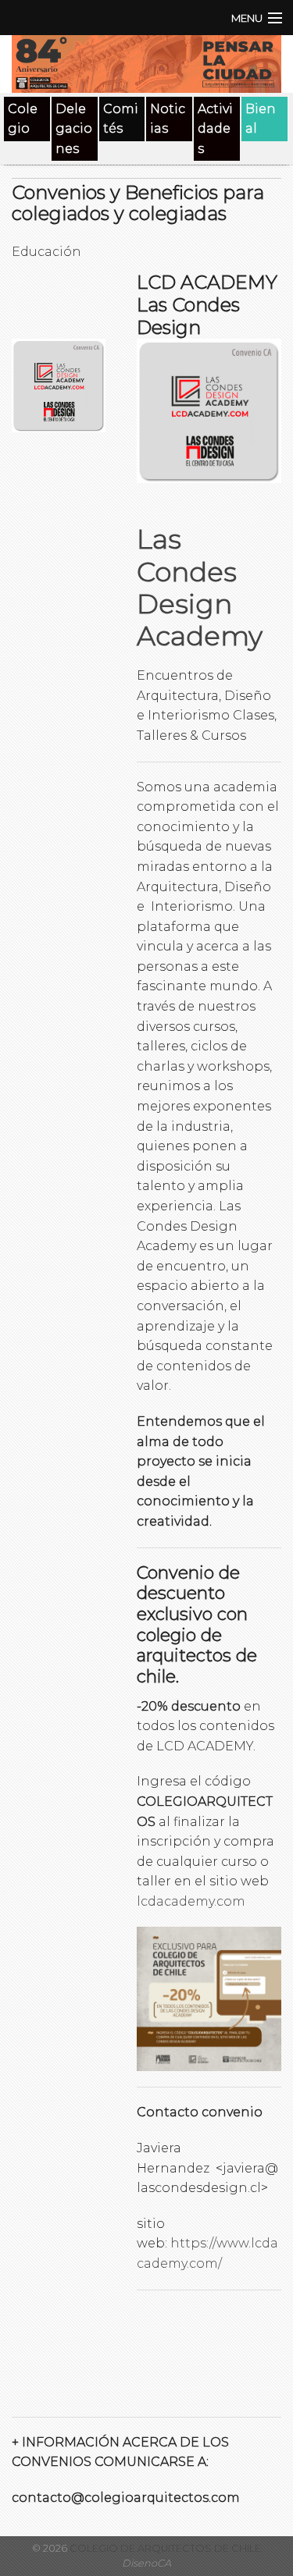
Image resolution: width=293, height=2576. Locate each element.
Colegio (23, 119)
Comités (121, 119)
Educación (46, 252)
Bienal (261, 119)
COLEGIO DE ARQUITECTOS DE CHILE (164, 2548)
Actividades (215, 129)
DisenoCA (146, 2563)
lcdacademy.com (191, 1901)
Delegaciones (74, 129)
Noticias (168, 119)
